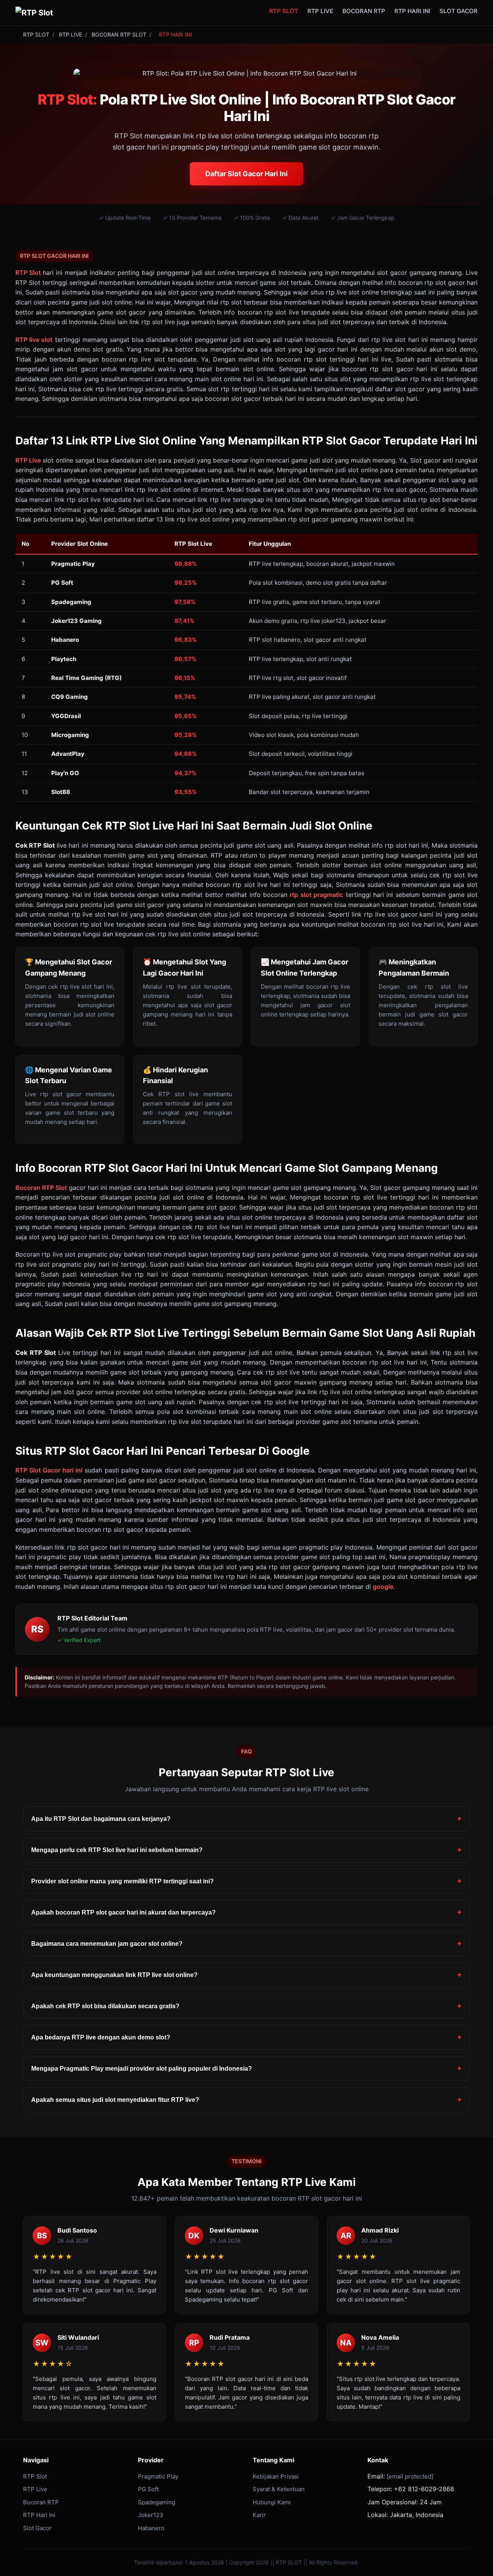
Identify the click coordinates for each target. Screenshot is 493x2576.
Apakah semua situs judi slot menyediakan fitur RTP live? (115, 2100)
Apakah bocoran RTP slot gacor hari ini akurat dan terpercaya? (123, 1912)
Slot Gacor (37, 2528)
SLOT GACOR (459, 11)
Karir (259, 2515)
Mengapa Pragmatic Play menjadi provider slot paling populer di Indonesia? (142, 2069)
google (383, 1587)
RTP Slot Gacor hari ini (49, 1470)
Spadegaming (157, 2502)
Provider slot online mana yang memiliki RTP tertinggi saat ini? (122, 1881)
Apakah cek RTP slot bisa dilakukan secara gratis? (105, 2006)
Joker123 (151, 2515)
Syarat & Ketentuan (279, 2489)
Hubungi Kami (272, 2502)
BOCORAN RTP (364, 11)
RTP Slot (28, 273)
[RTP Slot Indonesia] (34, 13)
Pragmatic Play (158, 2476)
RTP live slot (34, 340)
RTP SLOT (284, 11)
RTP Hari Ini (39, 2515)
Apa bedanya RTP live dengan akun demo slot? (101, 2037)
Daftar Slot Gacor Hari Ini (246, 174)
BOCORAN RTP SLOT (119, 34)
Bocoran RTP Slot (41, 1188)
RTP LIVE (320, 11)
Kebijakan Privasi (276, 2476)
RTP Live (28, 460)
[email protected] (410, 2476)
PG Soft (148, 2489)
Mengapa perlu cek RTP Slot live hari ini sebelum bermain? (117, 1850)
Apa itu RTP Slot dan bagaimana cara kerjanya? (101, 1819)
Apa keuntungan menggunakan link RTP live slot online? (114, 1975)
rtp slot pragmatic (316, 895)
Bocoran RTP (41, 2502)
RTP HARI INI (412, 11)
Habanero (151, 2528)
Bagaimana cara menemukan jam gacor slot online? (107, 1944)
